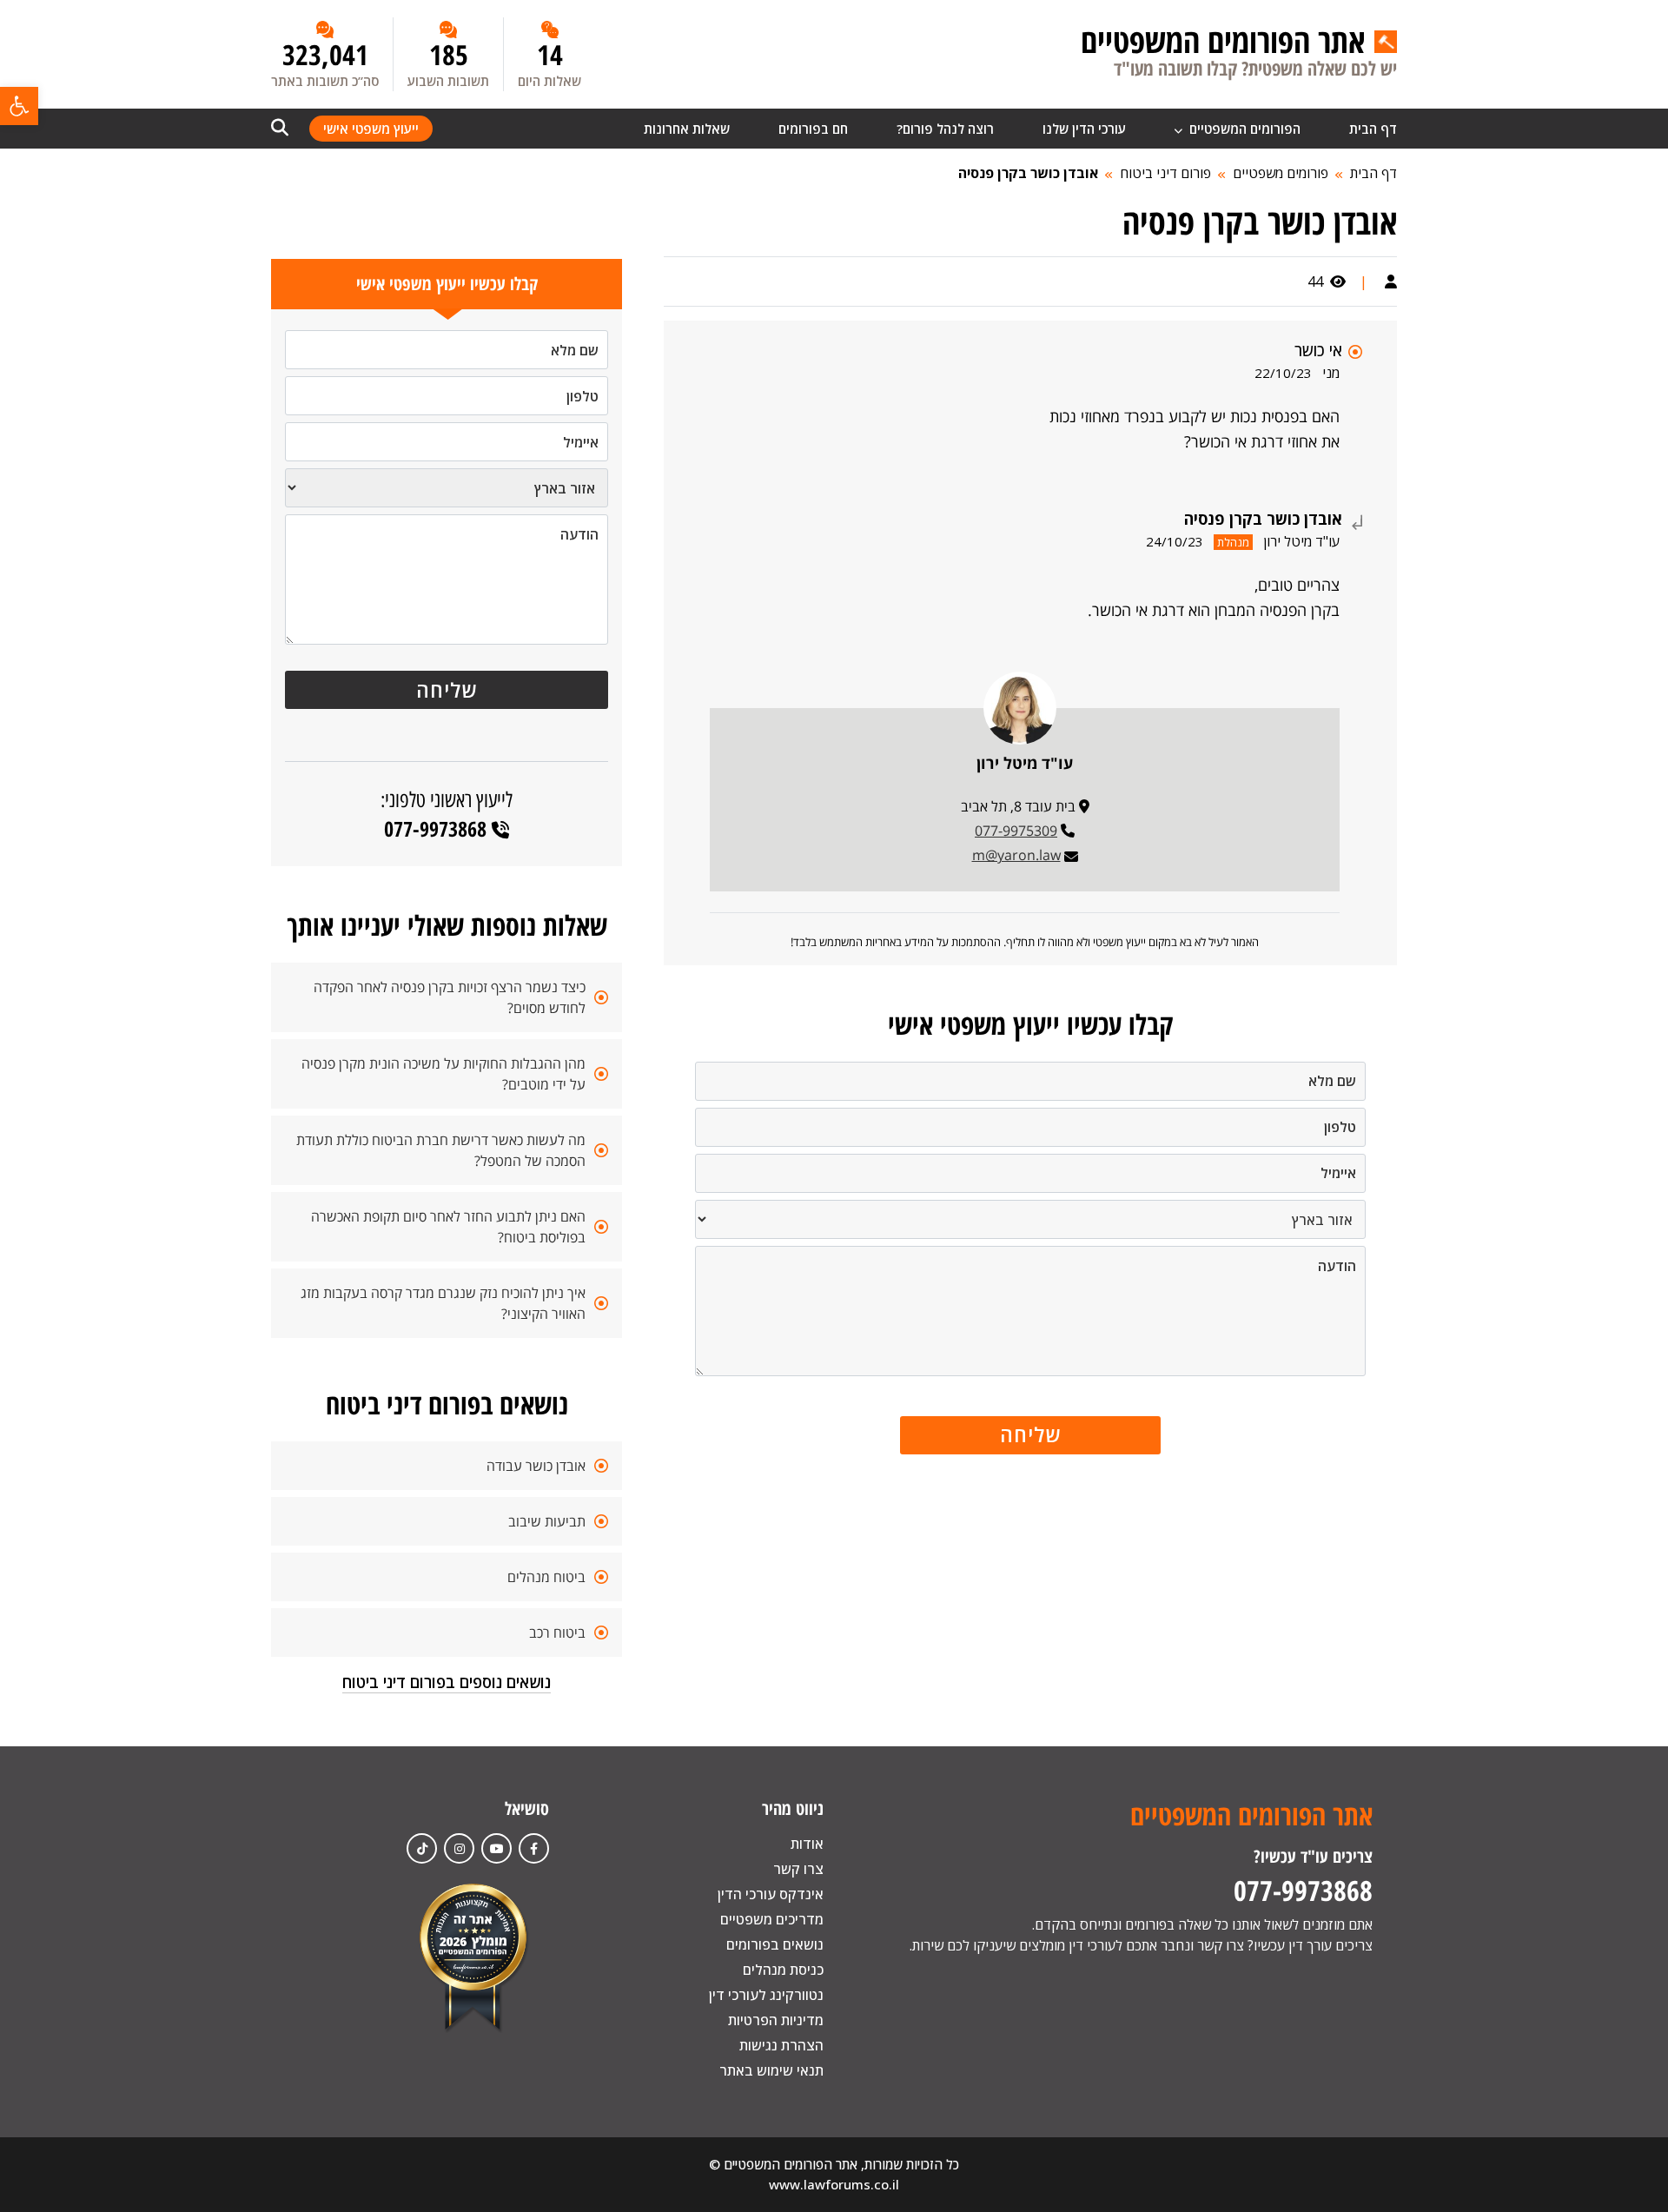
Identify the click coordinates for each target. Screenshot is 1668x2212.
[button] (19, 106)
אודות (807, 1844)
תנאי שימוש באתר (771, 2070)
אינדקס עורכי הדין (771, 1894)
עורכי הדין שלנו (1084, 129)
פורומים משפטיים (1281, 173)
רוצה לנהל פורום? (945, 129)
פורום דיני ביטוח (1165, 173)
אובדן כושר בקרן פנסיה (1028, 173)
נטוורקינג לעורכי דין (766, 1995)
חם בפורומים (813, 129)
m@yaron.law (1016, 855)
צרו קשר (798, 1869)
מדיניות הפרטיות (776, 2020)
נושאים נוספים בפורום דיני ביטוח (447, 1682)
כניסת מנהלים (783, 1970)
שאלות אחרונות (687, 129)
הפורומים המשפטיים (1243, 129)
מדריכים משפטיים (772, 1919)
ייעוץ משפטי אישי (371, 129)
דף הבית (1373, 129)
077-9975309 (1016, 831)
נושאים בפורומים (775, 1944)
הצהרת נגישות (781, 2045)
